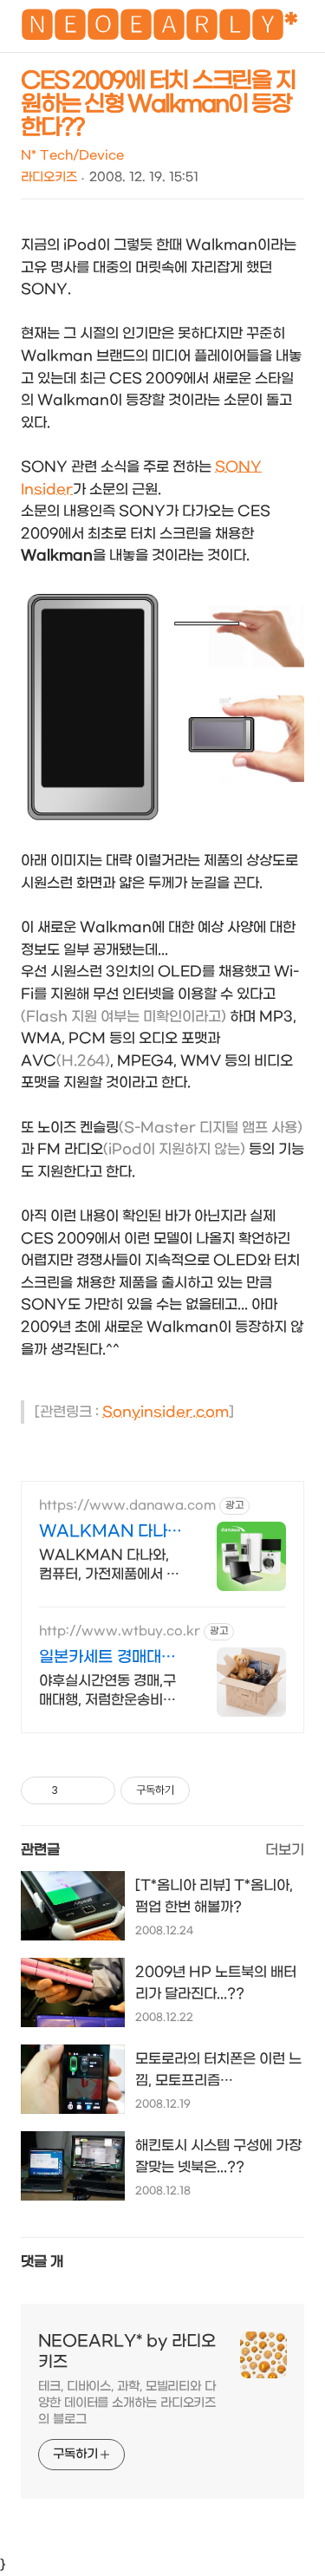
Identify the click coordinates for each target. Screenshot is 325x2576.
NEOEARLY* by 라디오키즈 (127, 2352)
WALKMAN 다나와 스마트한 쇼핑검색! (110, 1533)
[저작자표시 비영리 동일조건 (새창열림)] (213, 1790)
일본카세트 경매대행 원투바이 (107, 1658)
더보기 (285, 1850)
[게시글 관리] (96, 1790)
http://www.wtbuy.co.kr (120, 1631)
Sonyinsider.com (166, 1412)
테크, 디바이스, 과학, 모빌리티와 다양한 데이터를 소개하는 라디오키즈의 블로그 (127, 2403)
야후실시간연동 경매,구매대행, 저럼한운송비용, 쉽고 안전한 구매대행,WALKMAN (109, 1691)
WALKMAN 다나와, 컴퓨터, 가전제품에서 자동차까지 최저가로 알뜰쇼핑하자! (109, 1565)
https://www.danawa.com (127, 1506)
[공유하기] (74, 1790)
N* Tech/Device (72, 156)
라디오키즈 (49, 177)
